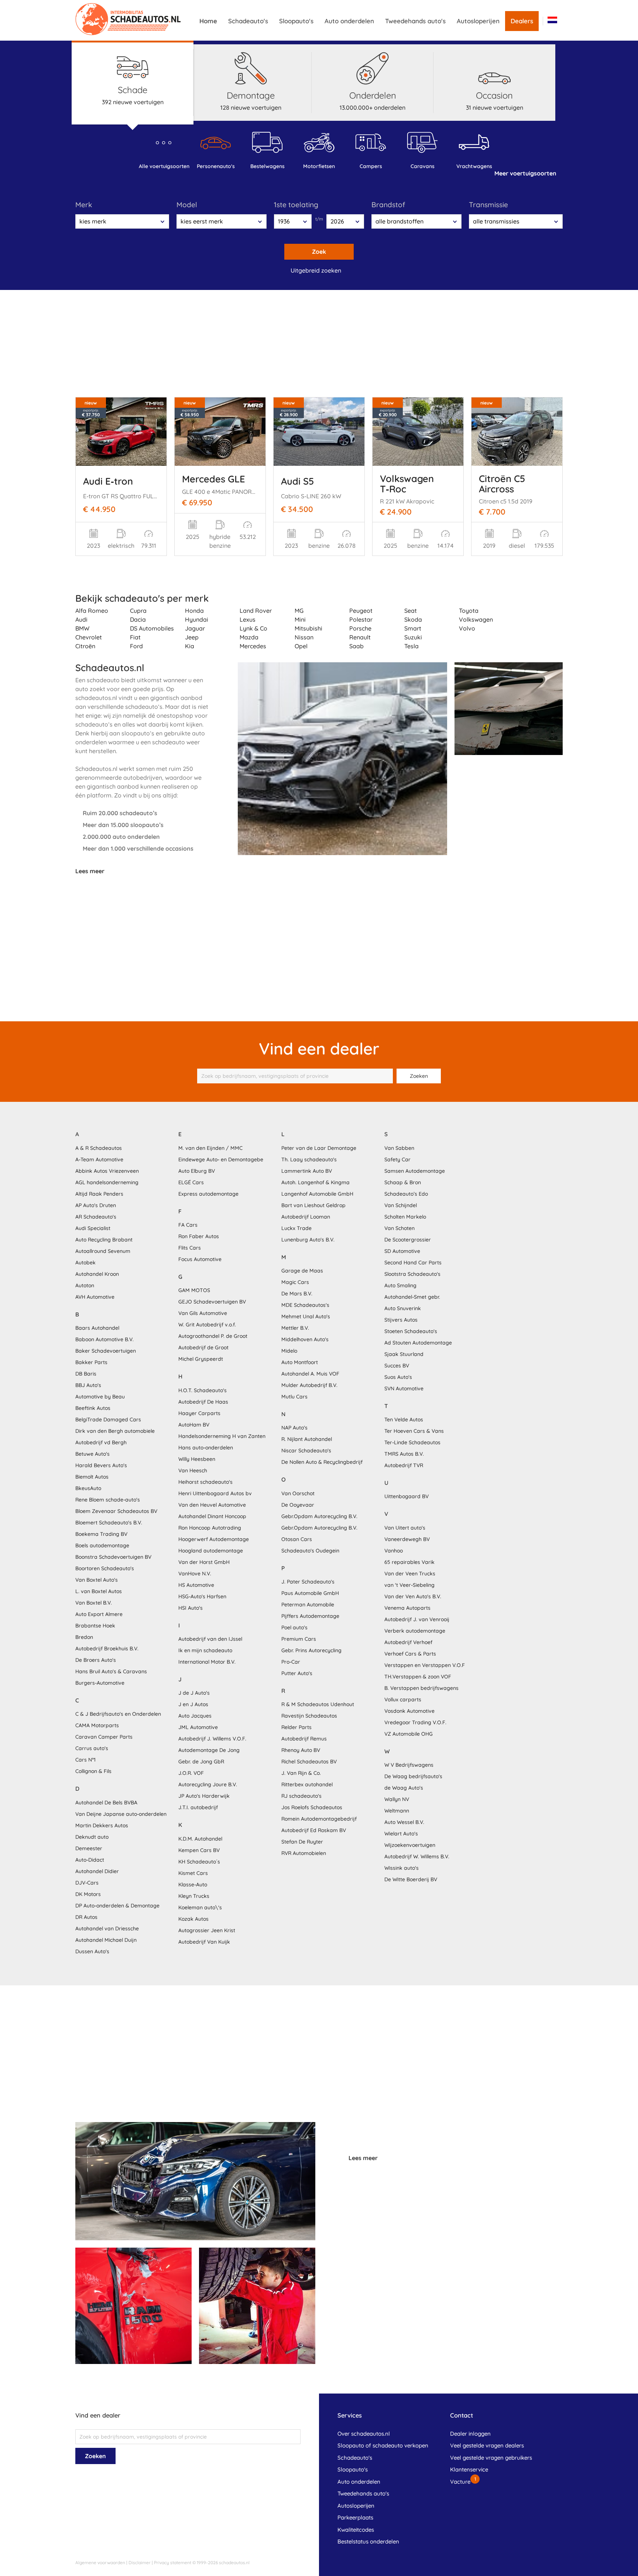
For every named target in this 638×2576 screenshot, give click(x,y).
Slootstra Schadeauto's (412, 1274)
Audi (81, 619)
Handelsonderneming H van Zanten (222, 1436)
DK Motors (88, 1894)
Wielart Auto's (401, 1834)
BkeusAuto (88, 1488)
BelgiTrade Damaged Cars (108, 1419)
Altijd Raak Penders (99, 1194)
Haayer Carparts (199, 1413)
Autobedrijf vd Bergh (101, 1442)
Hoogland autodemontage (211, 1551)
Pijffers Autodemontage (310, 1616)
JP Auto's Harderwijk (204, 1796)
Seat (411, 611)
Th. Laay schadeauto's (309, 1159)
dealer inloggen (470, 2434)
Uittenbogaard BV (407, 1496)
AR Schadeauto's (96, 1217)
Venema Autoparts (407, 1608)
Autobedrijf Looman (306, 1217)
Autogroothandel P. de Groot (213, 1336)
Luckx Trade (296, 1228)
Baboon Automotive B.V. (104, 1339)
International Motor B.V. (207, 1662)
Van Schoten (399, 1228)
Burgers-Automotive (100, 1683)
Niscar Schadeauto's (306, 1451)
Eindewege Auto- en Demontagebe (221, 1159)
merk (84, 205)
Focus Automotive (200, 1259)
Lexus (248, 619)
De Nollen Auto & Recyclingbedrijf (322, 1462)
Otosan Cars (297, 1539)
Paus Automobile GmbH (310, 1593)
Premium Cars (299, 1639)
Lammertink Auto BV (307, 1171)
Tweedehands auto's (415, 21)
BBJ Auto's (88, 1385)
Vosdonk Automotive (409, 1711)
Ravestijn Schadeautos (309, 1716)
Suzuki (413, 637)
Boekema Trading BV (101, 1534)
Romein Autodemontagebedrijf (319, 1819)
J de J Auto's (194, 1693)
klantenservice (469, 2469)
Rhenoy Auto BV (301, 1750)
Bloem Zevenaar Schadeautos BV (116, 1511)
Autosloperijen (478, 21)
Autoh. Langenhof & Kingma (315, 1182)
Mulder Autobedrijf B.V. (309, 1385)
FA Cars (188, 1225)
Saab (356, 646)
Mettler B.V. (295, 1328)
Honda (194, 611)
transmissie (488, 205)
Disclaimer (140, 2563)
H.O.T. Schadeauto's (203, 1390)
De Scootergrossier (408, 1240)
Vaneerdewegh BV (407, 1539)
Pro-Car (291, 1662)
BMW (82, 628)
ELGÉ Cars (191, 1182)
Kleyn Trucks (194, 1896)
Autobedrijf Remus (304, 1739)
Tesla (411, 646)
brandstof (388, 205)
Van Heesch (193, 1470)
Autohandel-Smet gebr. (412, 1297)
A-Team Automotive (99, 1159)
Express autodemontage (208, 1194)
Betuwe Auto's (92, 1454)
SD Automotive (402, 1251)
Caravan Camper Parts (104, 1737)
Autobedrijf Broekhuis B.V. (107, 1649)
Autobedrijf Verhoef (408, 1642)
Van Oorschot (298, 1493)
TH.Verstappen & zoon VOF (418, 1677)
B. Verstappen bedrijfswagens (421, 1688)
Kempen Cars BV (199, 1850)
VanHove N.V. (195, 1574)
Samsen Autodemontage (415, 1171)
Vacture (460, 2482)
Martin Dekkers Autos (102, 1825)
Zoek (319, 252)
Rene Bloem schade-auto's (108, 1500)
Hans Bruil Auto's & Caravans (111, 1671)
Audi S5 (298, 481)
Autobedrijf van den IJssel (210, 1639)
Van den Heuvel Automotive (212, 1505)
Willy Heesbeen (197, 1459)
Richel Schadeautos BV (309, 1762)
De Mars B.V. (297, 1294)
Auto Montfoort (300, 1362)
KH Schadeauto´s (199, 1862)
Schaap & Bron (403, 1182)
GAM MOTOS (194, 1290)
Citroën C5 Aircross (502, 484)
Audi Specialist (93, 1228)
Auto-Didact (90, 1860)
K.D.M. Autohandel (200, 1839)
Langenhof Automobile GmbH (317, 1194)
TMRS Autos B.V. (404, 1454)
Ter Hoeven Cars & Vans (414, 1431)
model (187, 205)
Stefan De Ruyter (302, 1842)
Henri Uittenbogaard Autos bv (215, 1493)
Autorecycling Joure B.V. (208, 1784)
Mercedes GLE (214, 479)
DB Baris (86, 1374)
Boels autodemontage (102, 1545)
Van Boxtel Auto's (97, 1580)
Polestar (361, 619)
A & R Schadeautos (99, 1148)
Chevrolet (89, 637)
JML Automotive (198, 1727)
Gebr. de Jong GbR (201, 1762)
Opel (301, 646)
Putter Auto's (297, 1673)
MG (299, 611)
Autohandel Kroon (97, 1274)
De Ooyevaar (298, 1505)
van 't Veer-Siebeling (409, 1585)
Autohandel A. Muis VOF (310, 1374)
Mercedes (253, 646)
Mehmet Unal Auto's (306, 1316)
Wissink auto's (402, 1868)
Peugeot (361, 611)
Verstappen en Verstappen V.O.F (425, 1665)
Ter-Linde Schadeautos (412, 1442)
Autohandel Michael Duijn (106, 1940)
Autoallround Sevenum (103, 1251)
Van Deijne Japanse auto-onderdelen (121, 1814)
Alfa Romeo (92, 611)
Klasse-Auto (193, 1885)
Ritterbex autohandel (307, 1784)
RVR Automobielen (304, 1853)
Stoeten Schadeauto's (411, 1331)
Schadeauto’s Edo (406, 1194)
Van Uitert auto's (405, 1528)
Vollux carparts (403, 1699)
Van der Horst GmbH (204, 1562)
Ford (136, 646)
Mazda (249, 637)
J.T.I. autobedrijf (198, 1807)
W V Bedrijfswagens (409, 1765)
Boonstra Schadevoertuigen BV (113, 1557)
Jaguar (195, 628)
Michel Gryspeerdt (201, 1359)
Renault (360, 637)
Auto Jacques (195, 1716)
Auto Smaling (400, 1285)
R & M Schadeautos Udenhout (318, 1704)
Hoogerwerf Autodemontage (214, 1539)
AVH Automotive (95, 1297)
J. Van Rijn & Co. (301, 1773)
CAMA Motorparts (97, 1725)
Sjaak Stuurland (404, 1354)
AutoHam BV (194, 1425)
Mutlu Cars (294, 1397)
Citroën (85, 646)
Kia (190, 646)
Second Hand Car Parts (413, 1263)
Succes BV (397, 1366)
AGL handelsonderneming (107, 1182)
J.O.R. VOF (191, 1773)
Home (208, 21)
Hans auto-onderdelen (206, 1448)
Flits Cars (190, 1248)
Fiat (135, 637)
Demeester (89, 1848)
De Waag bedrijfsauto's (413, 1776)
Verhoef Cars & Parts (410, 1654)
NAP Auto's (294, 1428)
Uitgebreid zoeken (316, 270)
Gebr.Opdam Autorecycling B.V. (319, 1516)
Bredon (84, 1637)
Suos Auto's (398, 1377)
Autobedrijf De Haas (203, 1402)
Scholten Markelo (405, 1217)
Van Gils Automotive (203, 1313)
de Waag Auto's (404, 1788)
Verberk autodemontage (415, 1631)
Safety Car (397, 1159)
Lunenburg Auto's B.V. (308, 1240)
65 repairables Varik (409, 1562)
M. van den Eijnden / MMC (210, 1148)
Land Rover (256, 611)
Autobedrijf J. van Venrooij (417, 1619)
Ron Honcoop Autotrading (210, 1528)
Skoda (413, 619)
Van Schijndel (401, 1205)
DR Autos (86, 1917)
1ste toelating (296, 205)
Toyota (469, 611)
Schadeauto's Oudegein (310, 1551)
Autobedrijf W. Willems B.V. (417, 1856)
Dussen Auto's (92, 1951)
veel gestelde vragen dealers (487, 2445)
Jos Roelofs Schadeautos (312, 1807)
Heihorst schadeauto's (205, 1482)
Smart (413, 628)
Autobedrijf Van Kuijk (204, 1942)
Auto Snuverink (403, 1308)
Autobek (85, 1263)
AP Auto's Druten (96, 1205)
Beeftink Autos (93, 1408)
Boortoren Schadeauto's (105, 1568)
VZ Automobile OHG (409, 1734)
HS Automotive (196, 1585)
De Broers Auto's (96, 1660)
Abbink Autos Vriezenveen (107, 1171)
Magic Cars (295, 1282)
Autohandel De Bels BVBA (106, 1803)
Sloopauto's (296, 21)
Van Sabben (399, 1148)
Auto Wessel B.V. (404, 1822)
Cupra (138, 611)
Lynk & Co (253, 628)
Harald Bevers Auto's (101, 1465)
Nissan (304, 637)
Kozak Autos (193, 1919)
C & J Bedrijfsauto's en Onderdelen (118, 1714)
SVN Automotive (404, 1388)
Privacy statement (173, 2563)
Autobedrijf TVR (404, 1465)
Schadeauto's (248, 21)
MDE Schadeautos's (305, 1305)
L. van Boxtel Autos (99, 1591)
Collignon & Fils (93, 1771)
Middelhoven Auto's (305, 1339)
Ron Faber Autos (199, 1236)
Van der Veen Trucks (410, 1574)
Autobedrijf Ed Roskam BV (314, 1830)
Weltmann (397, 1811)
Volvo (467, 628)
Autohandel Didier (97, 1871)
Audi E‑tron (108, 481)
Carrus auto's (92, 1748)
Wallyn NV (397, 1799)
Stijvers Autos (401, 1320)
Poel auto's (294, 1627)
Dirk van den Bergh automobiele (115, 1431)
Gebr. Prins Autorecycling (311, 1650)
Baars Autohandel (97, 1328)
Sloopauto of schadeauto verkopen (383, 2445)
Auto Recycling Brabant (104, 1240)
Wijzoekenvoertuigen (410, 1845)
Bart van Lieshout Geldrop (313, 1205)
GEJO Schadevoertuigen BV (212, 1302)
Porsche (360, 628)
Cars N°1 (85, 1760)
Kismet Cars (193, 1873)
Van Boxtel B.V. (94, 1603)
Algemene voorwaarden (100, 2563)
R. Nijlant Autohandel (307, 1439)
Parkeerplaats (355, 2517)
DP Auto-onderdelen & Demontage (117, 1906)
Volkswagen (476, 619)
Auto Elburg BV (197, 1171)
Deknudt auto (92, 1837)
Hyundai (197, 619)
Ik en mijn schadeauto (205, 1650)
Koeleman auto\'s (200, 1907)
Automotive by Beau (100, 1397)
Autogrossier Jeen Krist (207, 1930)
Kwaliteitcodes (356, 2530)
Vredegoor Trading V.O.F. (415, 1722)
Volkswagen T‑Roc (407, 484)
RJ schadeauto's (301, 1796)
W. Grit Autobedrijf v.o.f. (207, 1325)
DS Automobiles (152, 628)
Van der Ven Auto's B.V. (413, 1596)
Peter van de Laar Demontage (319, 1148)
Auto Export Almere (99, 1614)
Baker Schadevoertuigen (106, 1351)
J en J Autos (193, 1704)
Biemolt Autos (92, 1477)
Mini (300, 619)
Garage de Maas (302, 1271)
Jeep (192, 637)
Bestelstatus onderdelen (368, 2541)
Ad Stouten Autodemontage (418, 1343)
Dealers (522, 21)
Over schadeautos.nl (364, 2434)
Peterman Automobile (308, 1605)
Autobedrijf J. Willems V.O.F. (212, 1739)
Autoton (85, 1285)
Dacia (138, 619)
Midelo (289, 1351)
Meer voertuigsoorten (525, 173)
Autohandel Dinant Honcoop (212, 1516)
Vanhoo (394, 1551)
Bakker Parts (91, 1362)
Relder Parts (296, 1727)
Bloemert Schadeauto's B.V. (109, 1523)
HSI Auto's (191, 1608)
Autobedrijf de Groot (203, 1347)
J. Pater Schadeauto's (308, 1582)
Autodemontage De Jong (209, 1750)
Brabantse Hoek (95, 1626)
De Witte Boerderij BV (411, 1879)
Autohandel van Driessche (107, 1928)
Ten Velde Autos (404, 1419)
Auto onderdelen (349, 21)
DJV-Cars (87, 1883)
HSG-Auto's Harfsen (202, 1596)
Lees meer (90, 871)
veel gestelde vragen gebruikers (491, 2458)
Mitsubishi (308, 628)
